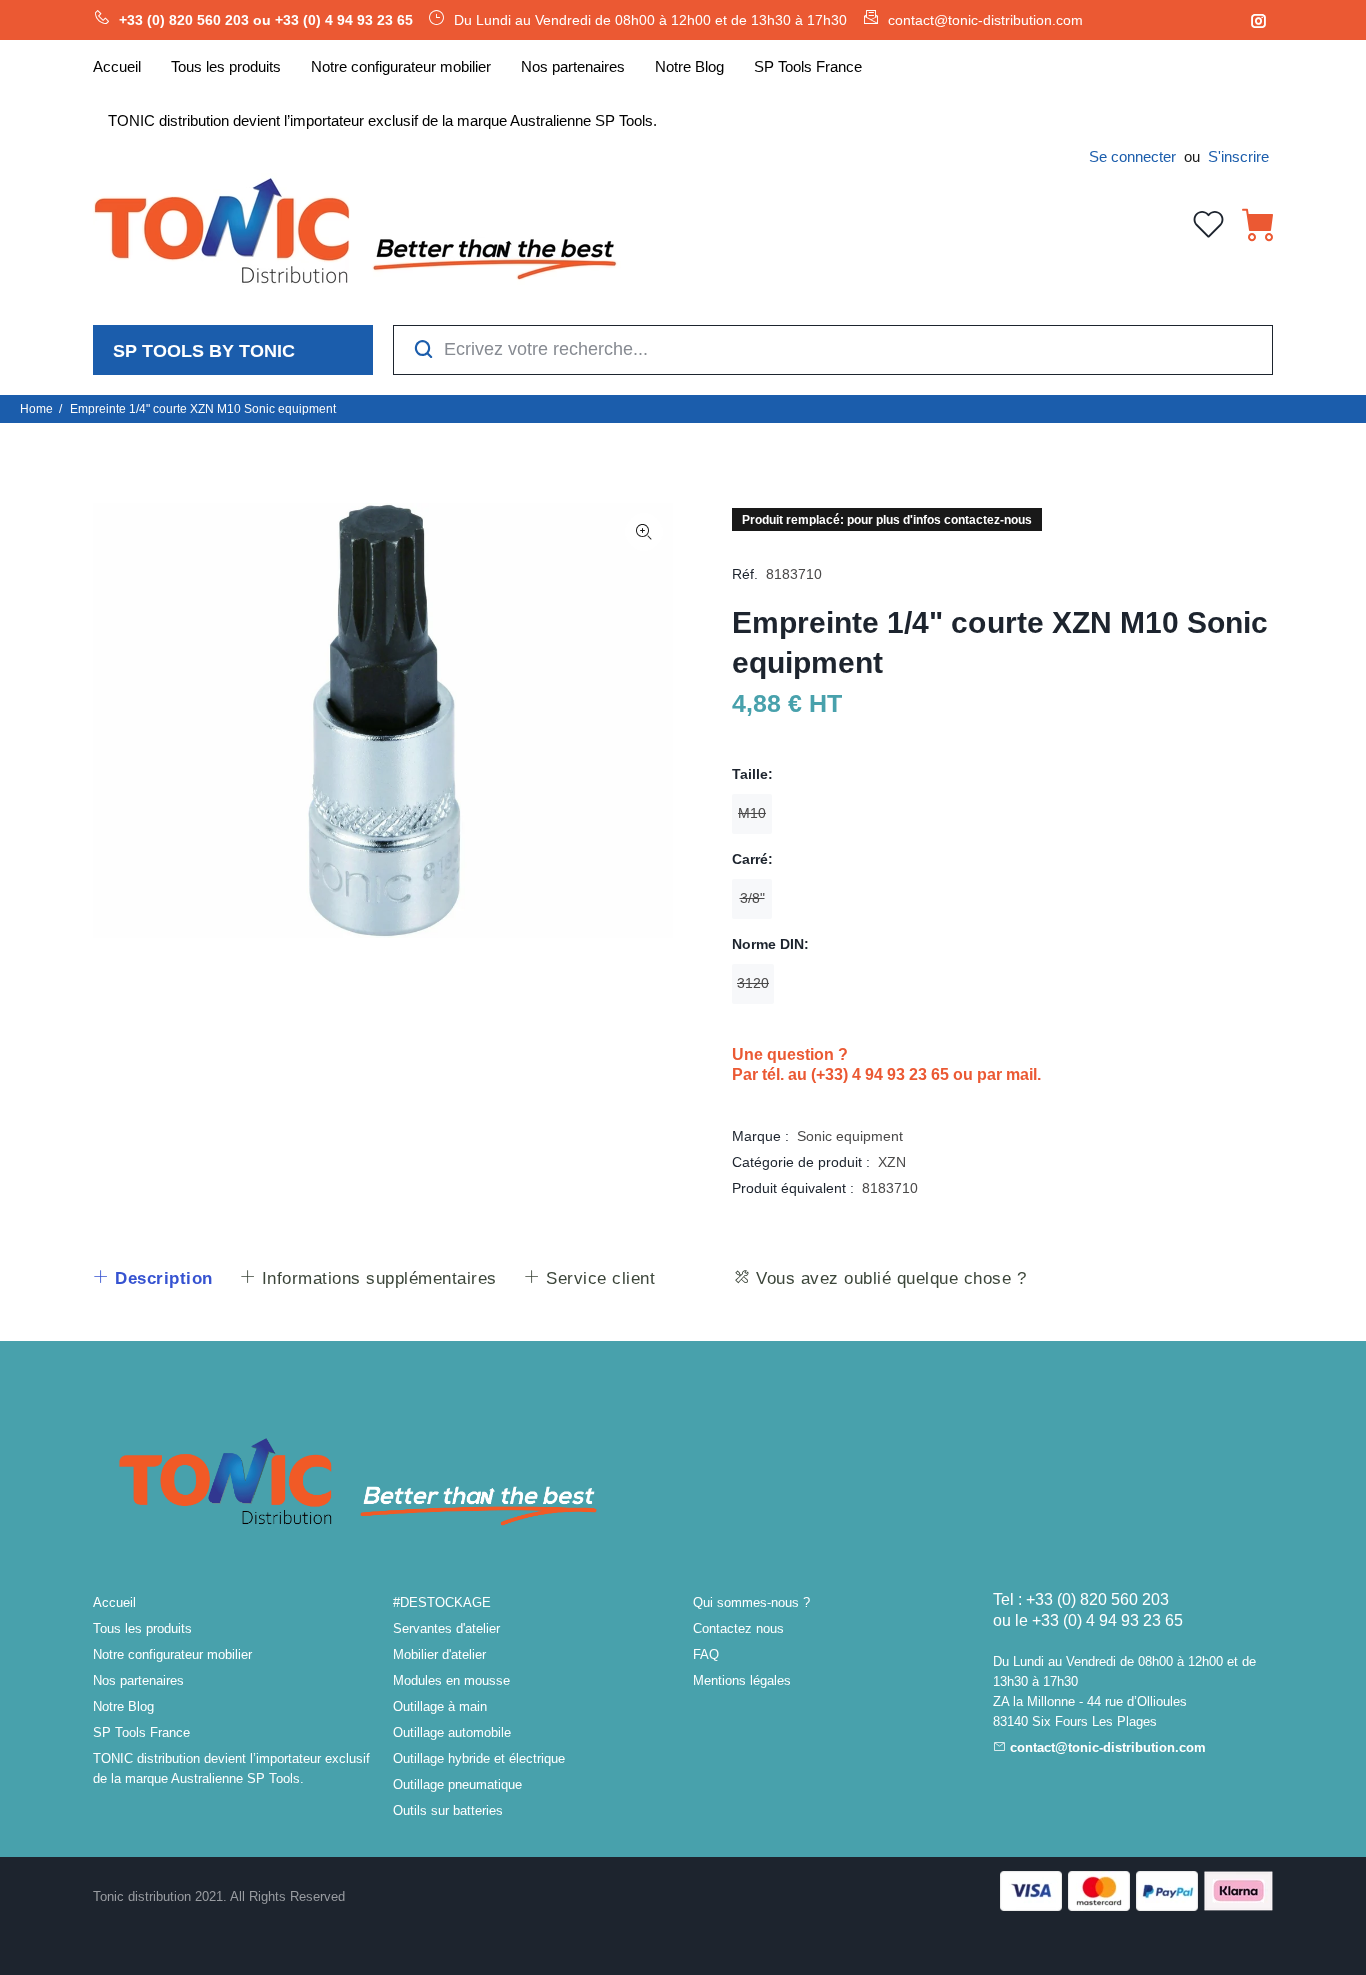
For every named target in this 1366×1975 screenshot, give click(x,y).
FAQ (706, 1654)
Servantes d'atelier (446, 1628)
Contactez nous (738, 1628)
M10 (752, 813)
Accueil (114, 1602)
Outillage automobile (452, 1732)
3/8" (752, 898)
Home (36, 409)
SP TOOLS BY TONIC (204, 351)
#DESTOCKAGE (442, 1602)
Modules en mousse (451, 1680)
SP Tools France (141, 1732)
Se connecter (1132, 156)
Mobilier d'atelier (439, 1654)
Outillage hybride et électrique (479, 1758)
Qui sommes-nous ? (751, 1602)
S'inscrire (1238, 156)
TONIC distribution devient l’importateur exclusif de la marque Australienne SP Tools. (231, 1768)
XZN (892, 1162)
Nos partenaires (138, 1680)
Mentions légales (742, 1680)
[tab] (152, 1279)
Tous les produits (142, 1628)
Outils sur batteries (448, 1810)
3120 (753, 983)
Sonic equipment (850, 1136)
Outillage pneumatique (457, 1784)
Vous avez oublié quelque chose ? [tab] (889, 1278)
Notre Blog (123, 1706)
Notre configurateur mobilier (172, 1654)
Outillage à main (440, 1706)
